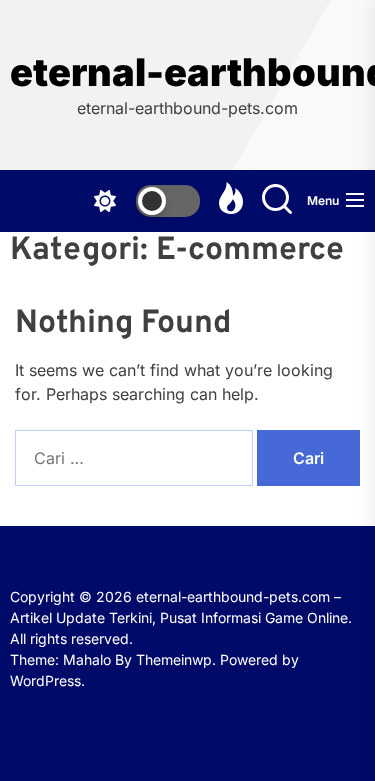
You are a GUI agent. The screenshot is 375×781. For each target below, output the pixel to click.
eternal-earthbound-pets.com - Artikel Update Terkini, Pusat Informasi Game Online (187, 72)
